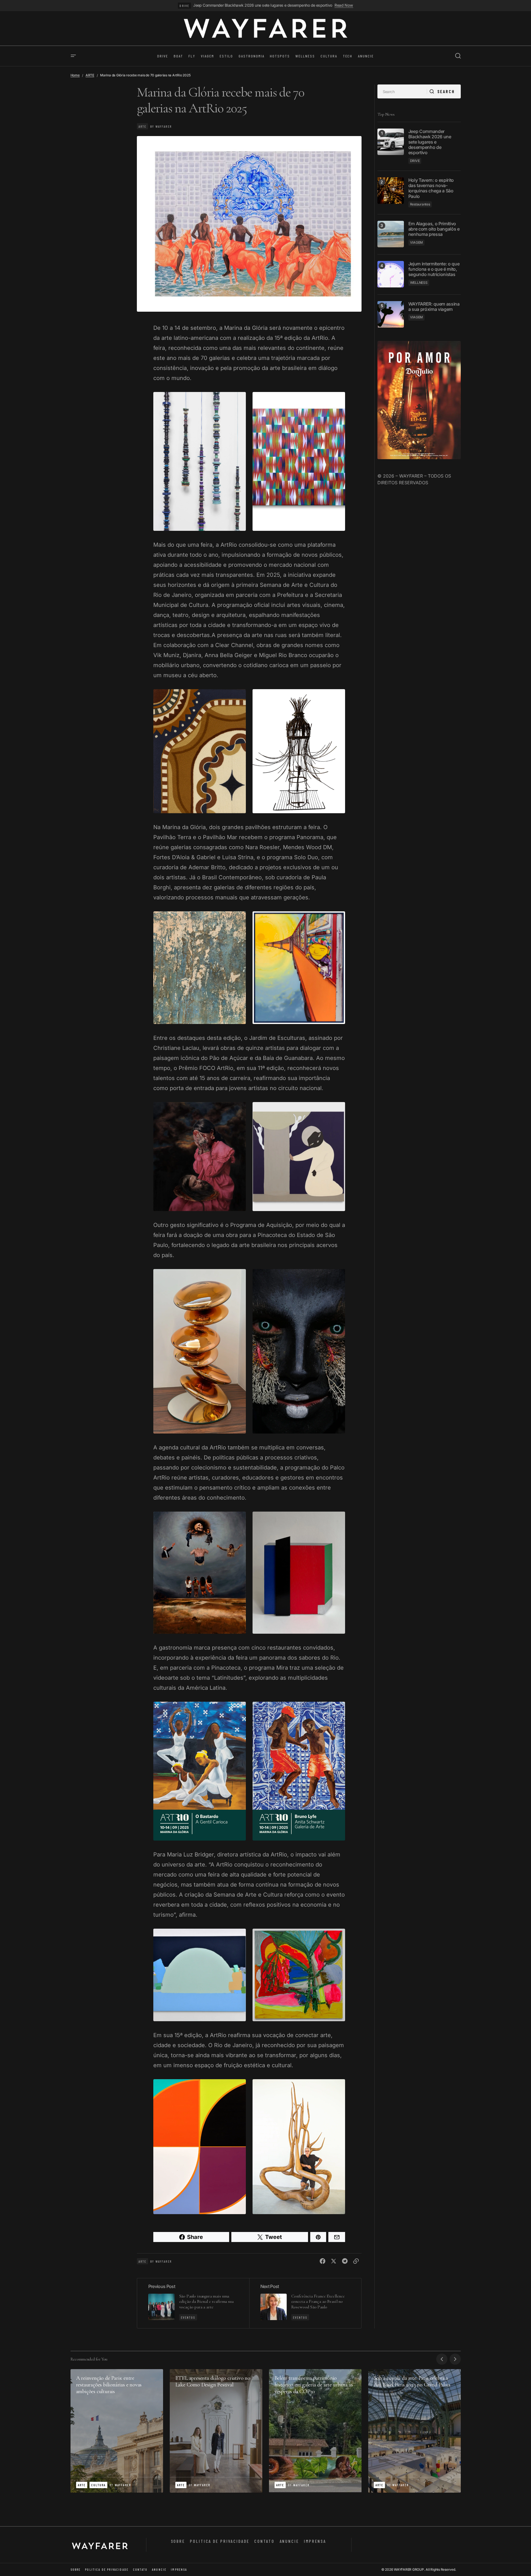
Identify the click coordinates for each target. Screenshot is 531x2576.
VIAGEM (417, 242)
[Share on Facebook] (323, 2261)
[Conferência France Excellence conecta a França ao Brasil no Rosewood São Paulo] (305, 2303)
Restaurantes (420, 204)
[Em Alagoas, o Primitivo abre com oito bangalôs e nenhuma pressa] (391, 234)
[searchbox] (402, 91)
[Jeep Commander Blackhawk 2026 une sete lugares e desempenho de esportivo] (391, 142)
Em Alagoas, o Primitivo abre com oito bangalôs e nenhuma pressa (434, 229)
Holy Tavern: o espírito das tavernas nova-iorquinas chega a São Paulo (431, 188)
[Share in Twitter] (334, 2261)
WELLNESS (419, 282)
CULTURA (98, 2485)
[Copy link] (356, 2261)
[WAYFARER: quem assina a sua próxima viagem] (391, 314)
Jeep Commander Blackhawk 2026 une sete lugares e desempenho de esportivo (263, 5)
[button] (73, 56)
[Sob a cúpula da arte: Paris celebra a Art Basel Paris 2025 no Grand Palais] (414, 2431)
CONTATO (264, 2541)
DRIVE (184, 6)
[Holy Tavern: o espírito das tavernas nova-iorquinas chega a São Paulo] (391, 191)
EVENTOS (188, 2317)
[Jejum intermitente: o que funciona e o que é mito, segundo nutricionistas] (391, 274)
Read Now (344, 5)
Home (75, 75)
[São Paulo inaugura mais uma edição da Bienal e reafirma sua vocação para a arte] (193, 2303)
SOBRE (178, 2541)
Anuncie (289, 2541)
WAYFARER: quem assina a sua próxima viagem (434, 306)
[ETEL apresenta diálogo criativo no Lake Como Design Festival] (216, 2431)
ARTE (90, 75)
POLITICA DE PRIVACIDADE (220, 2541)
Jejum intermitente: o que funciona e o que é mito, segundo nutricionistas (434, 269)
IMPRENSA (315, 2541)
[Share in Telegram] (345, 2261)
